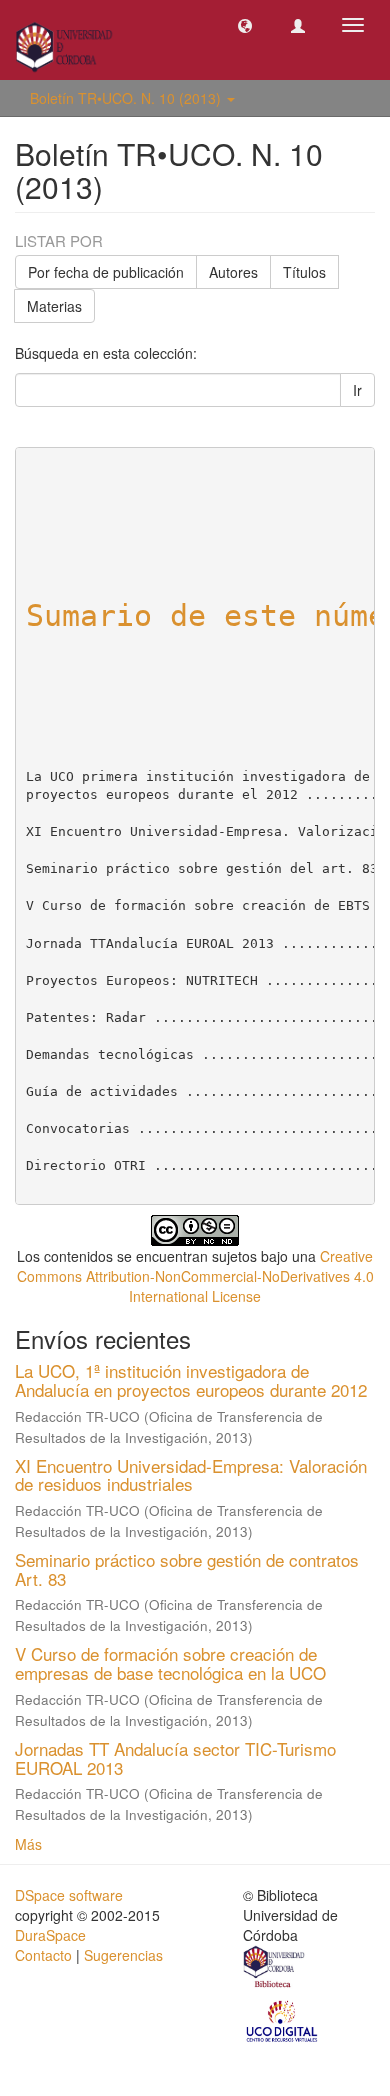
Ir (357, 390)
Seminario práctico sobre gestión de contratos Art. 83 (187, 1569)
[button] (245, 25)
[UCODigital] (283, 2020)
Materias (54, 306)
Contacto (43, 1955)
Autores (233, 272)
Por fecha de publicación (106, 272)
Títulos (304, 272)
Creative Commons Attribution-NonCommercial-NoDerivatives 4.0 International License (195, 1276)
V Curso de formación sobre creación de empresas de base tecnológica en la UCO (170, 1663)
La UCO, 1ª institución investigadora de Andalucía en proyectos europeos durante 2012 (191, 1380)
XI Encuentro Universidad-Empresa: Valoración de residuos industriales (191, 1475)
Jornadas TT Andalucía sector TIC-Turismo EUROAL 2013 (175, 1758)
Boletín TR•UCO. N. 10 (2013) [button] (127, 98)
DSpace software (69, 1895)
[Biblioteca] (275, 1969)
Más (28, 1844)
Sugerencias (123, 1955)
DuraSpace (50, 1935)
